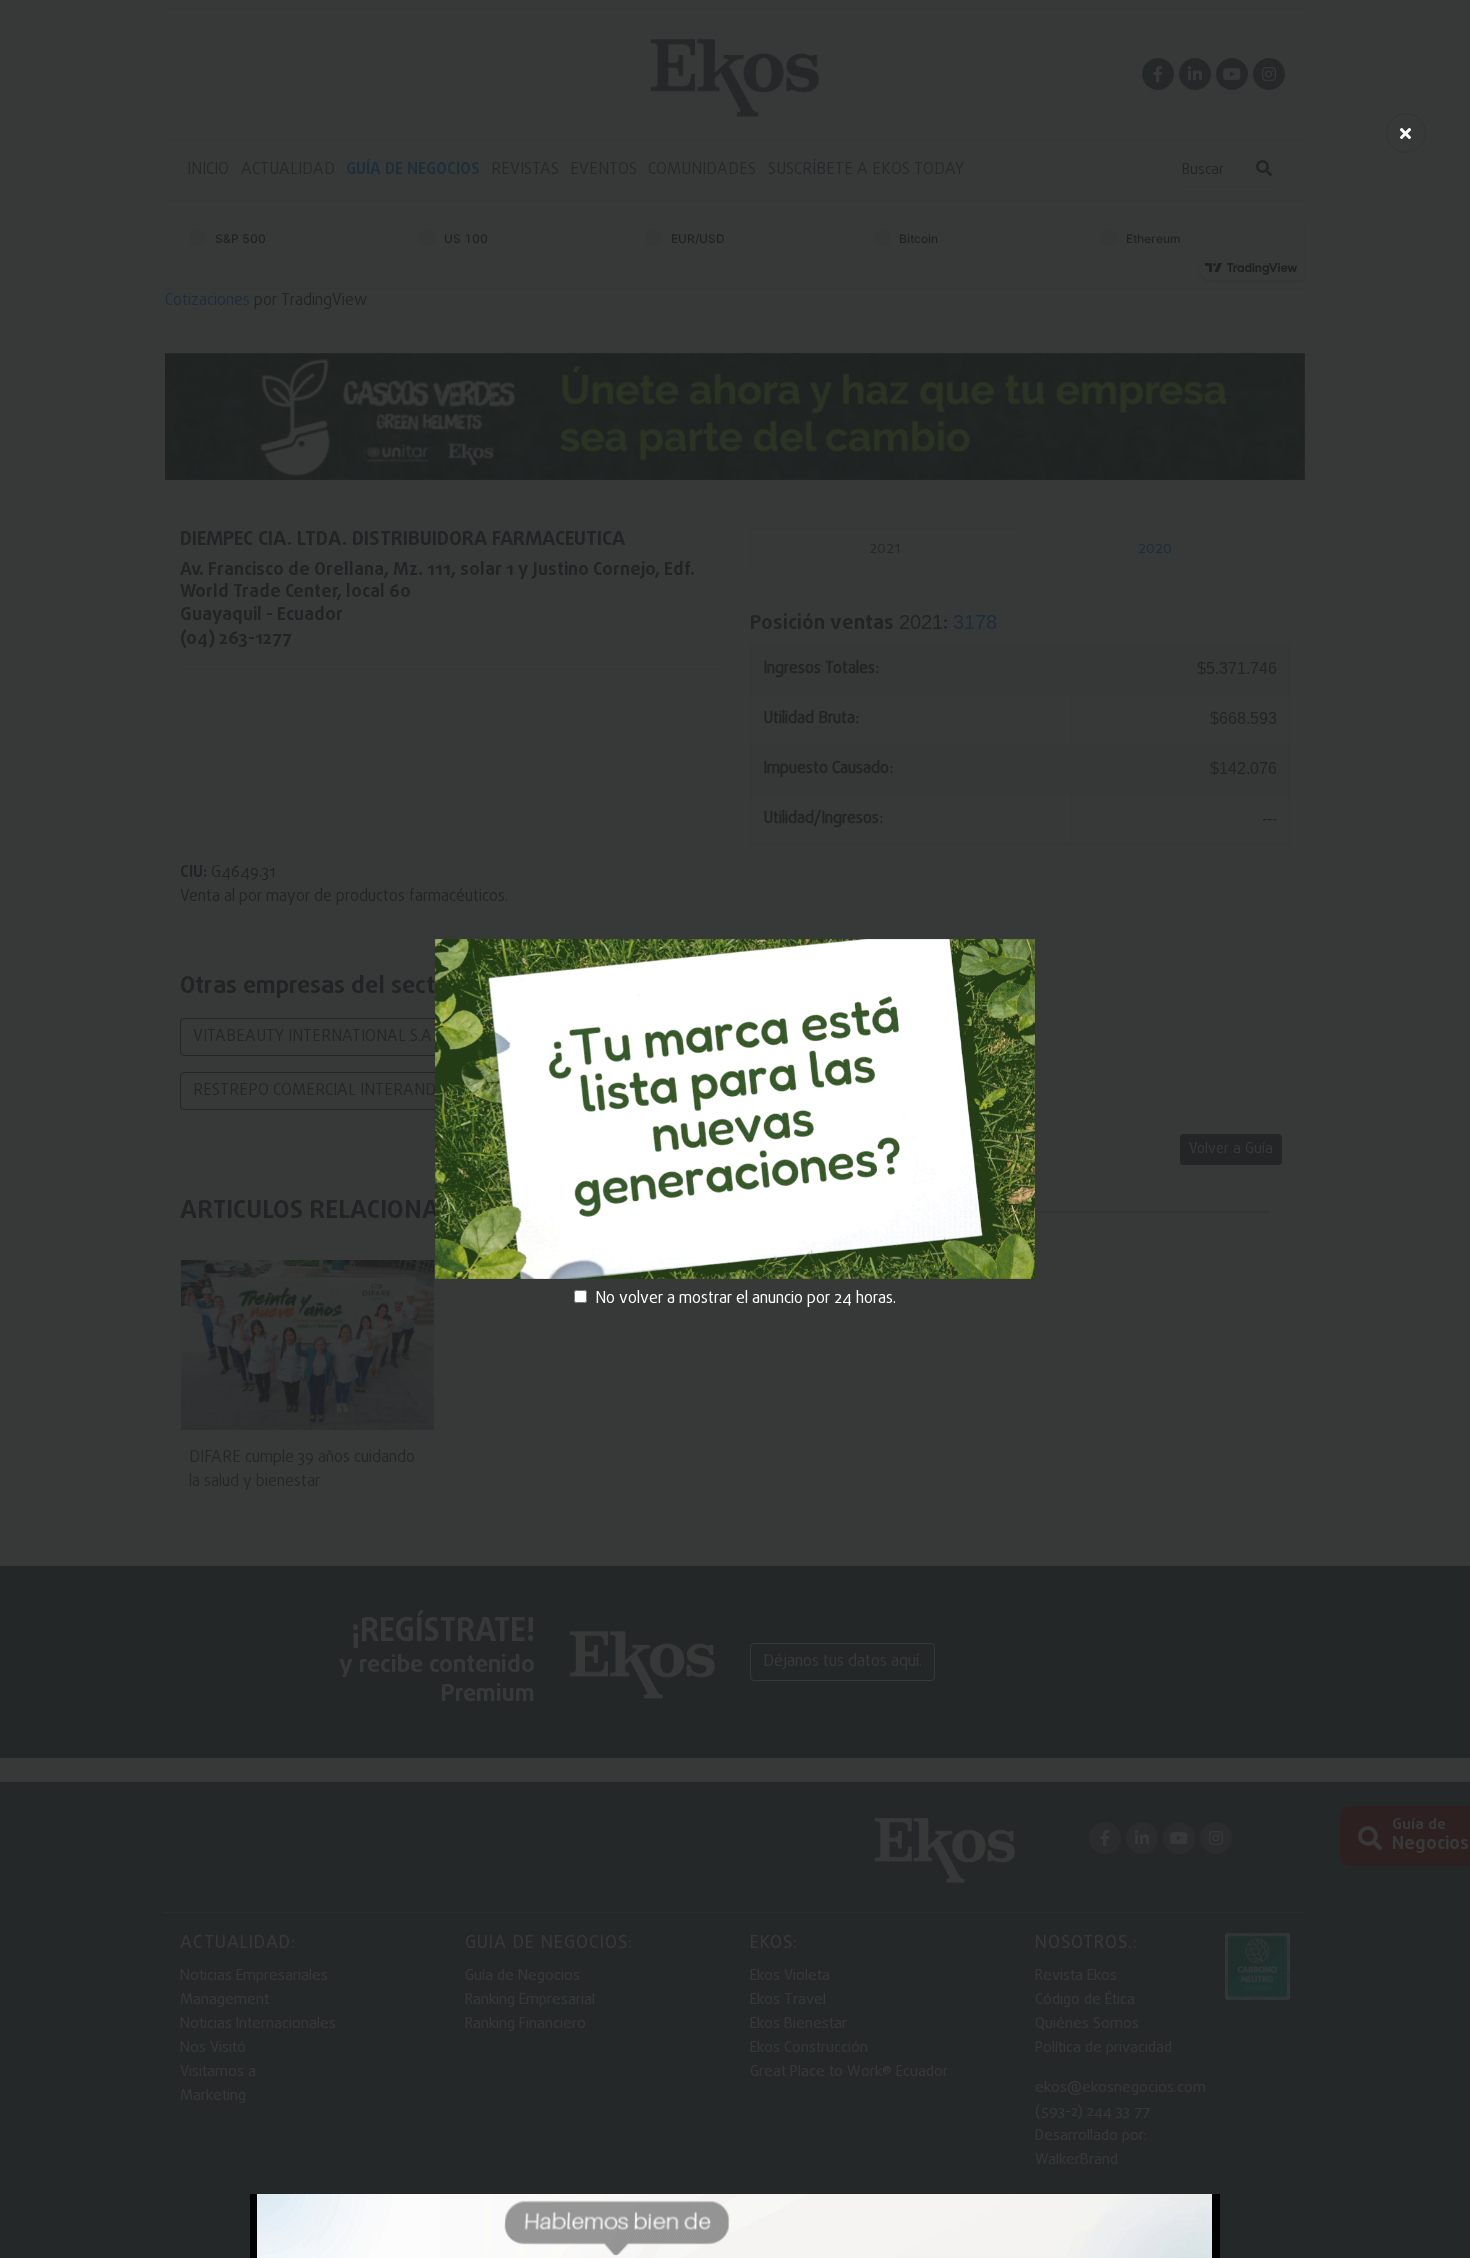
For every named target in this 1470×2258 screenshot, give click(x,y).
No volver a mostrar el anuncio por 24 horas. (745, 1299)
